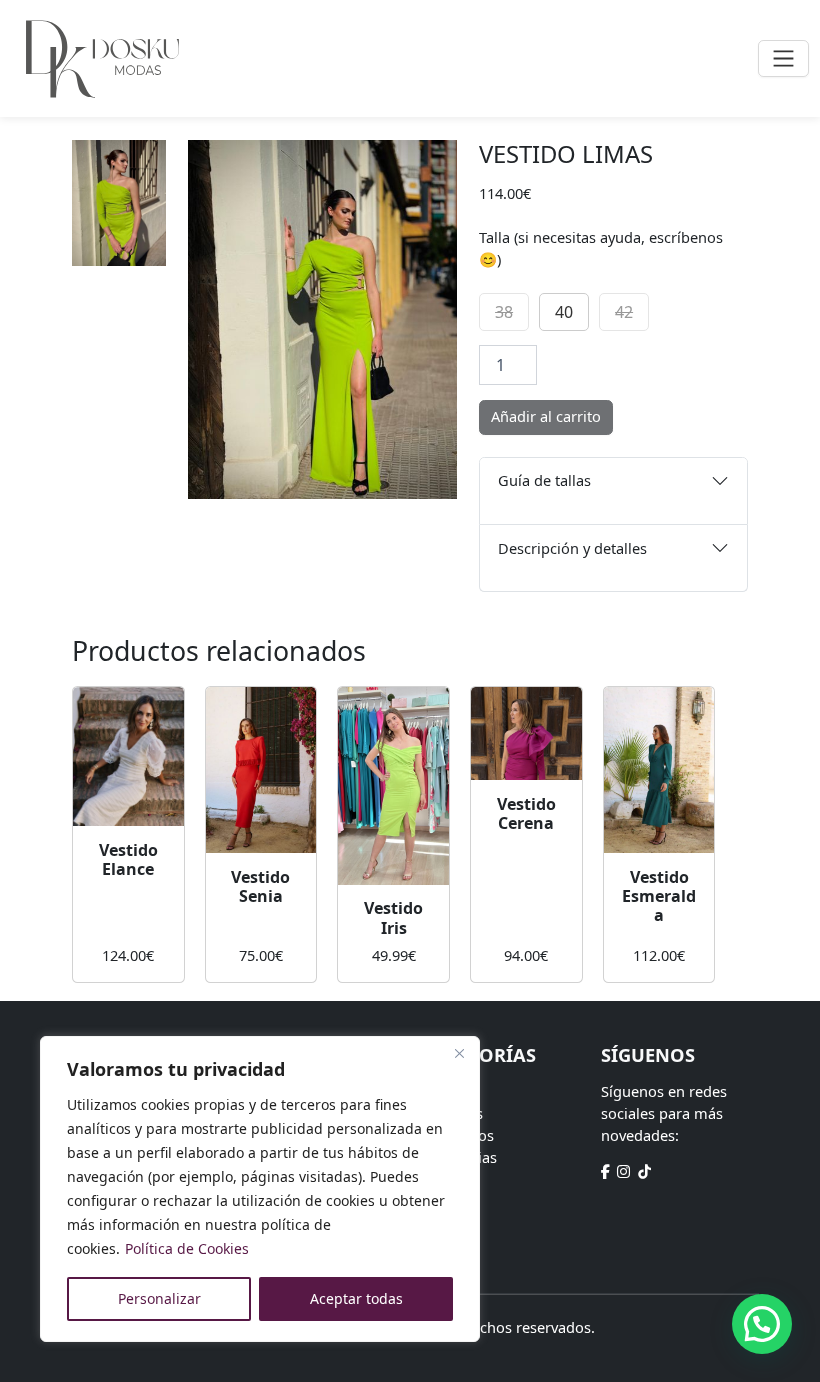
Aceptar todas (356, 1298)
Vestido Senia (260, 886)
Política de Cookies (187, 1248)
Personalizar (159, 1298)
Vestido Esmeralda (659, 896)
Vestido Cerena (526, 813)
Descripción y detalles (572, 548)
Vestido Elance (128, 859)
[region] (260, 1189)
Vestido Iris (393, 917)
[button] (762, 1324)
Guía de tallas (544, 480)
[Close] (459, 1053)
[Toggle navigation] (783, 58)
